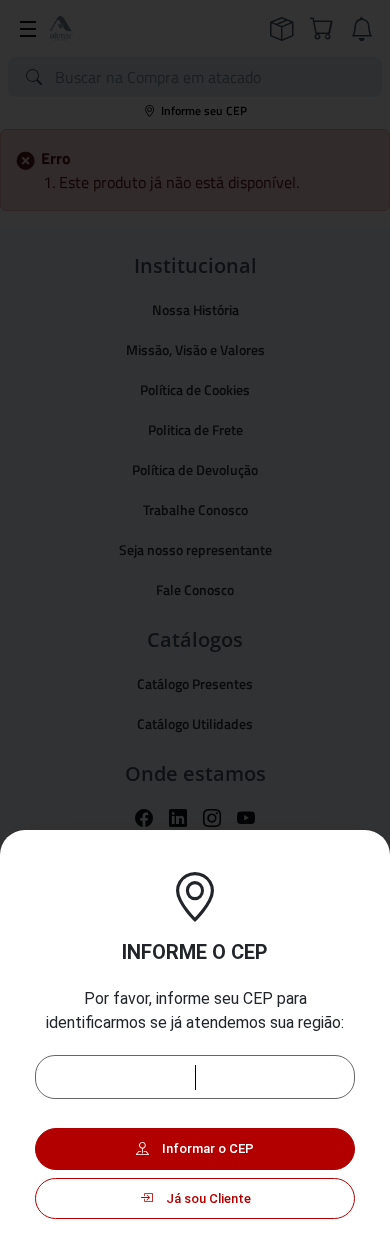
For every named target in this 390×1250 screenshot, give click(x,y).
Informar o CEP (206, 1148)
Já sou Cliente (207, 1198)
